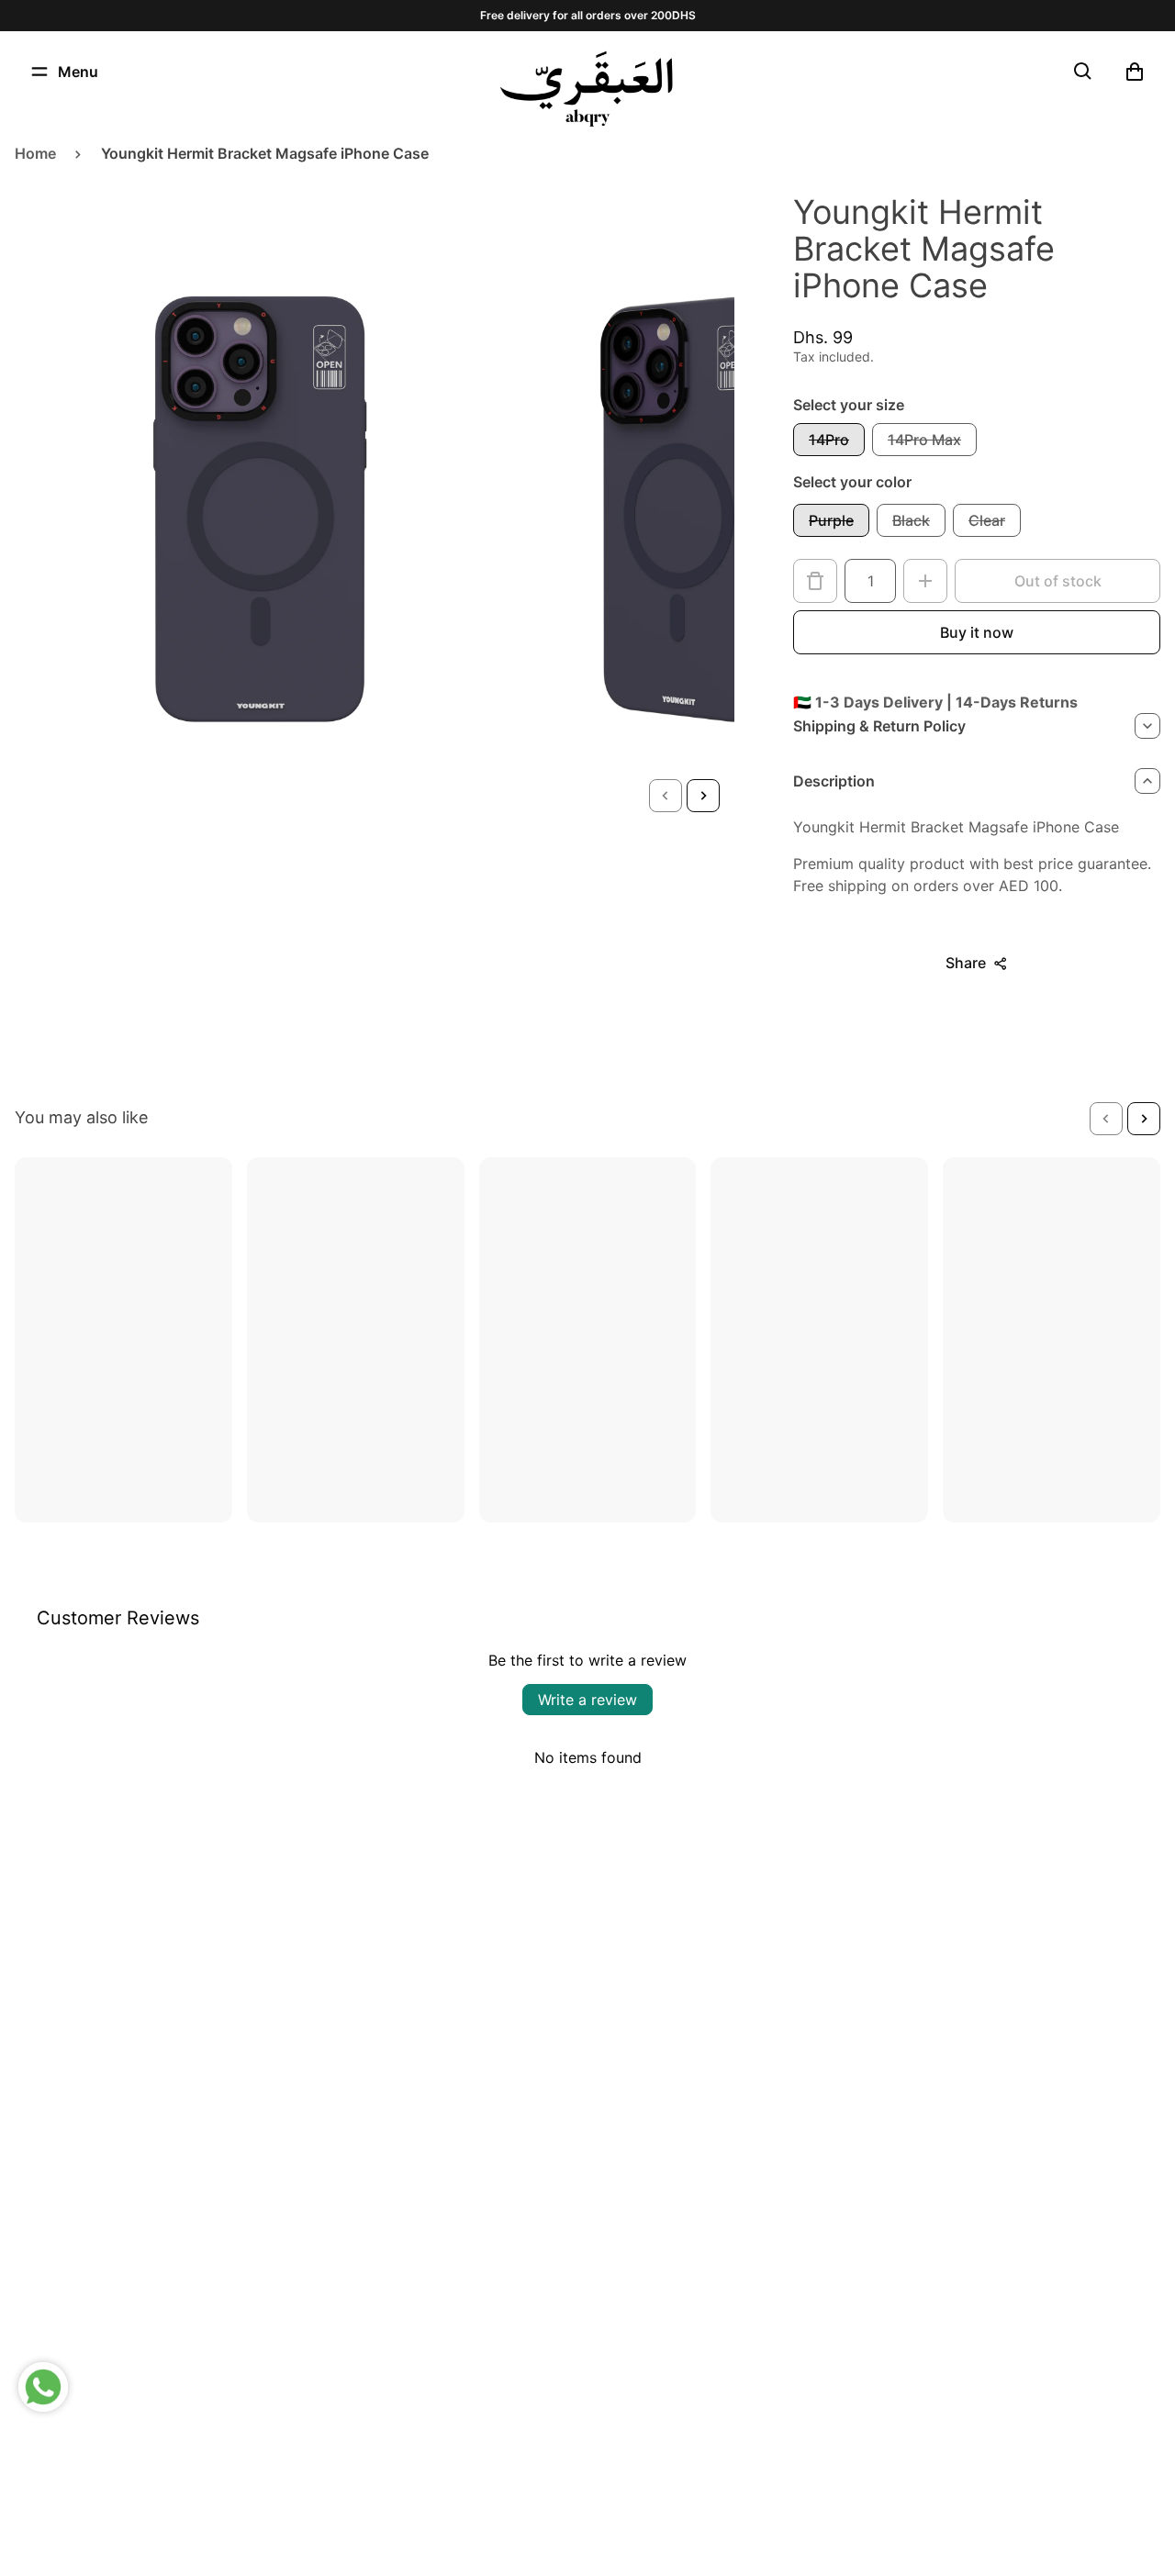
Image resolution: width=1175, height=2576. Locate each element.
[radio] (829, 440)
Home (35, 153)
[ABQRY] (587, 89)
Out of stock (1058, 581)
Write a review (587, 1700)
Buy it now (977, 632)
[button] (666, 796)
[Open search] (1083, 72)
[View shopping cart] (1135, 72)
